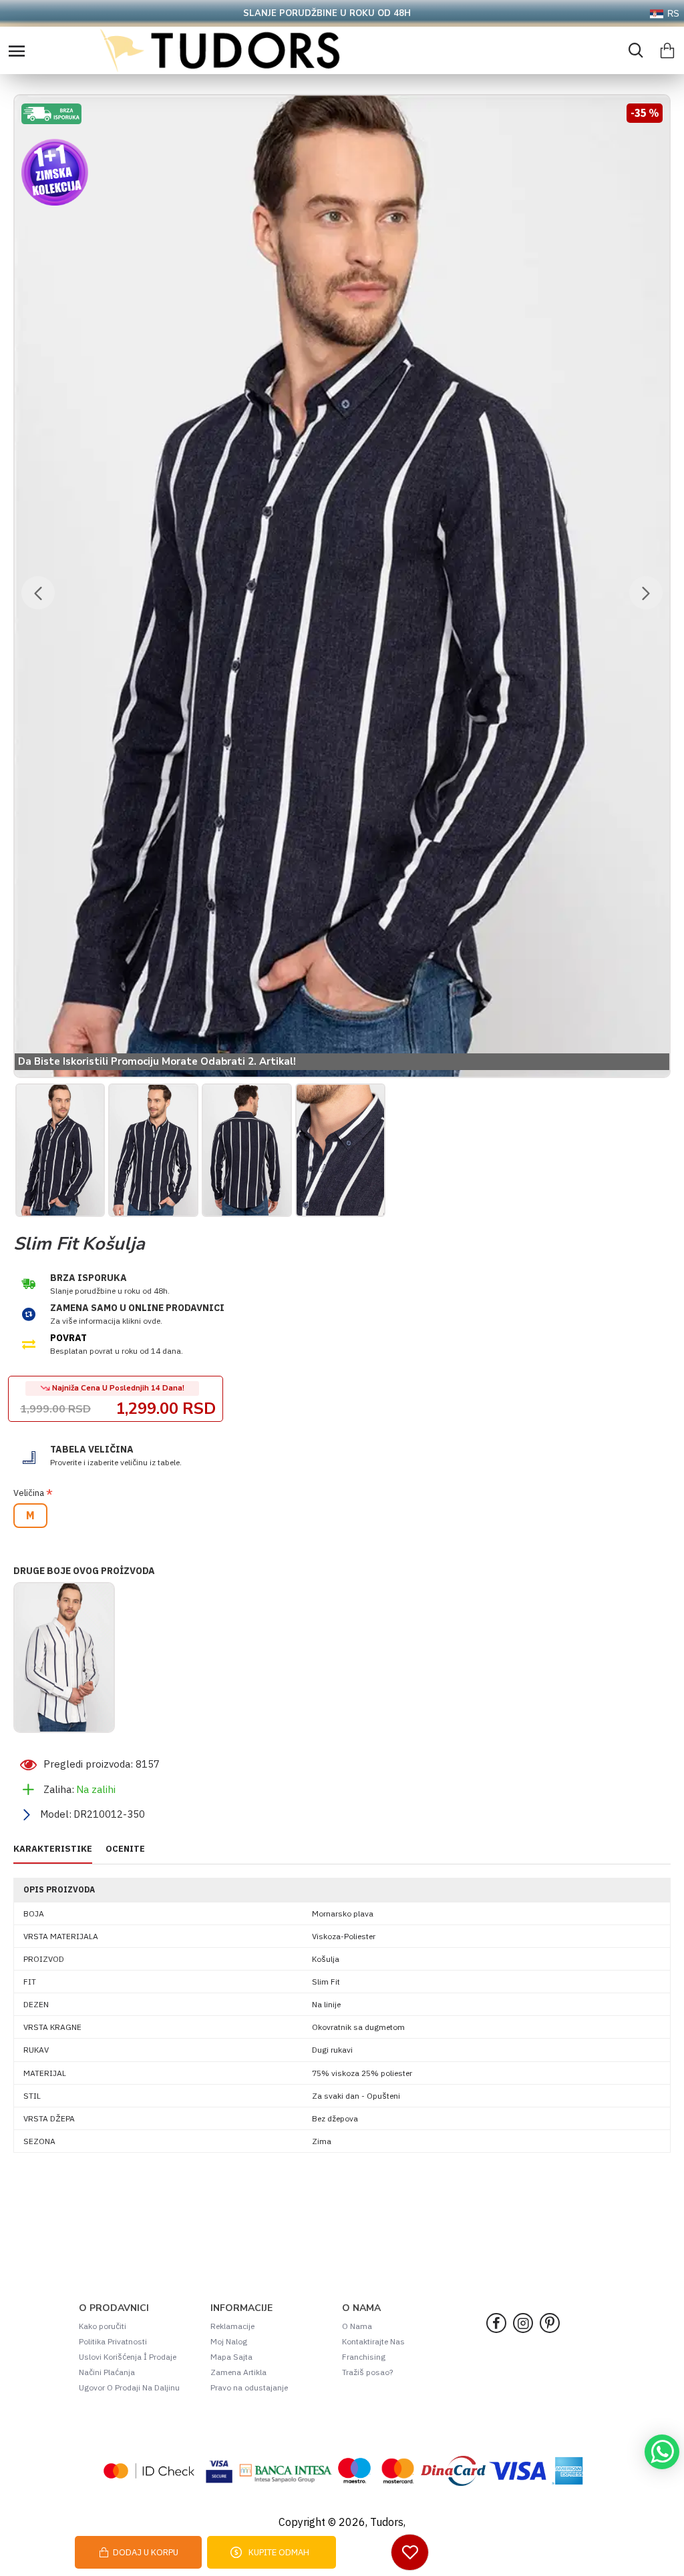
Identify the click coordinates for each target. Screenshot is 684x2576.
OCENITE (125, 1849)
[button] (38, 593)
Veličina (29, 1493)
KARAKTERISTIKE (53, 1849)
